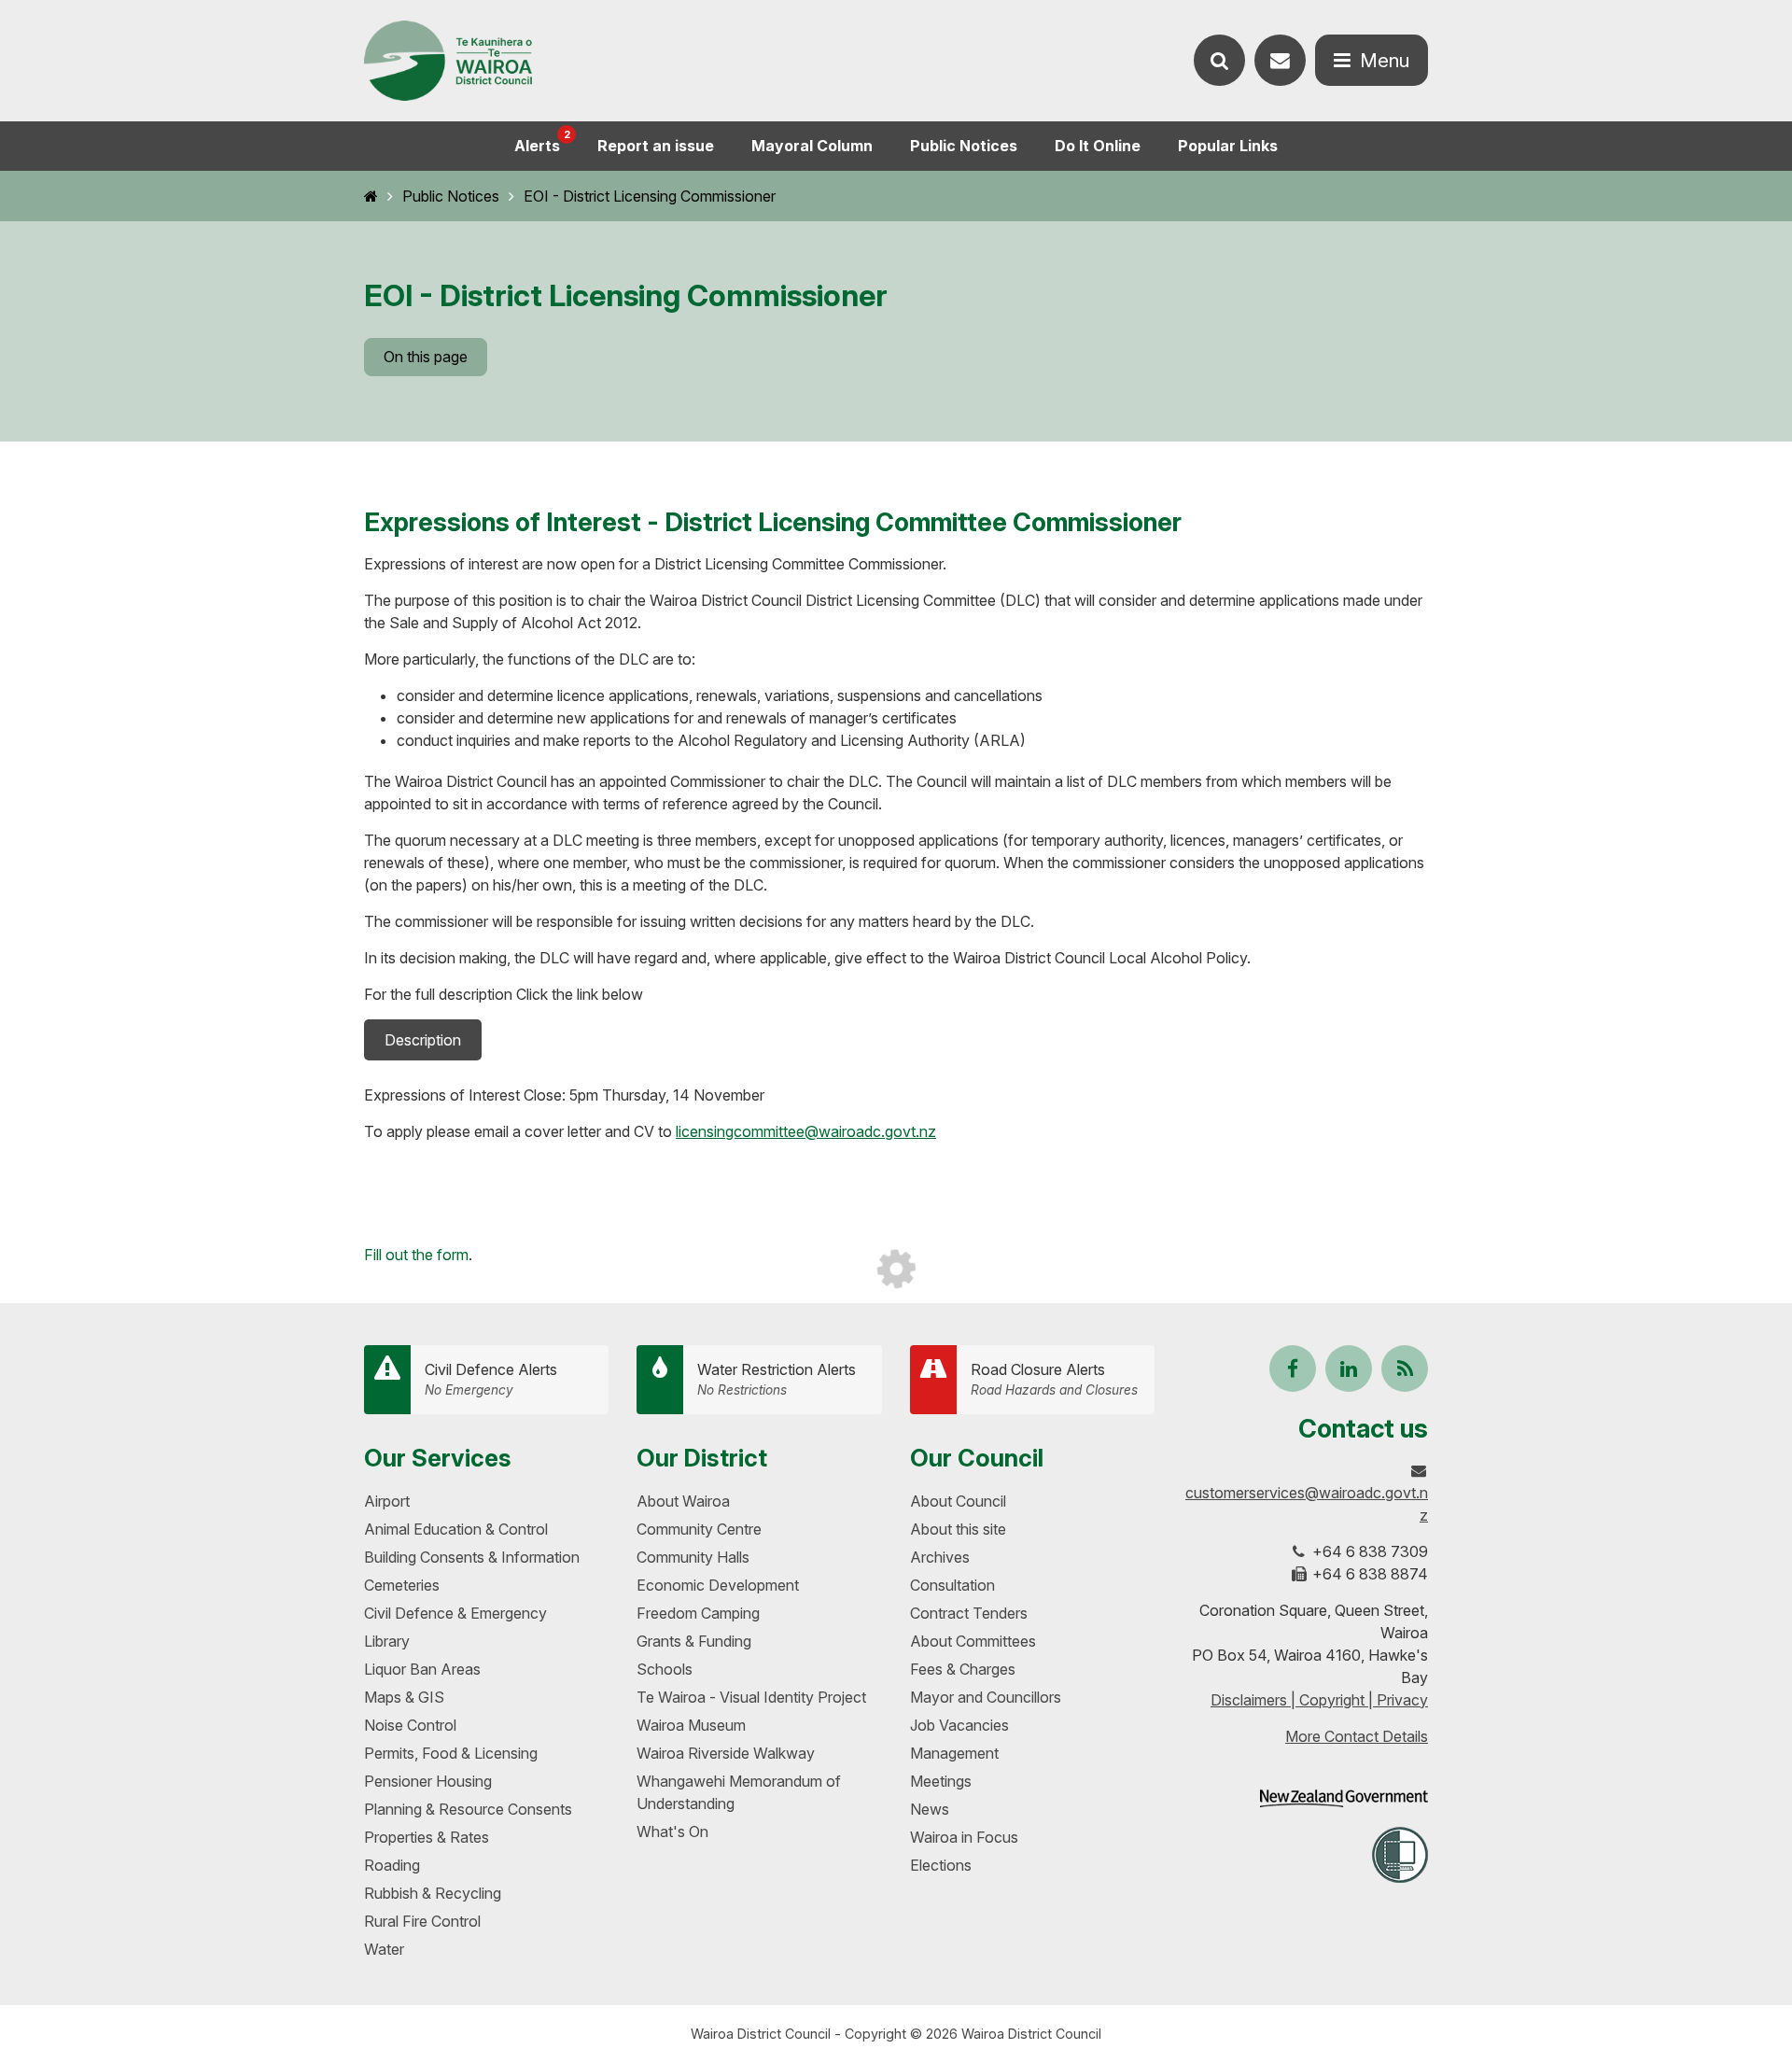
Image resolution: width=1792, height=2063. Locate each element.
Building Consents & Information (472, 1557)
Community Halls (693, 1557)
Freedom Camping (698, 1613)
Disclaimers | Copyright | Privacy (1319, 1700)
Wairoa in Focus (964, 1837)
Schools (665, 1669)
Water (384, 1949)
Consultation (952, 1585)
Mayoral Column (812, 146)
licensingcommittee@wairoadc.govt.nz (806, 1131)
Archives (940, 1557)
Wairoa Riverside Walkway (726, 1753)
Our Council (977, 1458)
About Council (958, 1501)
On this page (426, 357)
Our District (702, 1458)
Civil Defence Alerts (491, 1379)
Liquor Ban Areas (422, 1669)
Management (954, 1753)
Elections (941, 1865)
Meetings (941, 1781)
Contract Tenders (969, 1613)
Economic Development (718, 1585)
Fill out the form (416, 1255)
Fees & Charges (963, 1669)
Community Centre (699, 1529)
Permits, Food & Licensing (451, 1753)
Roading (392, 1865)
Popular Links (1228, 146)
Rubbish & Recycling (433, 1893)
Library (387, 1641)
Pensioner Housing (428, 1781)
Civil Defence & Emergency (455, 1613)
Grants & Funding (694, 1641)
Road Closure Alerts (1054, 1379)
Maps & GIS (404, 1697)
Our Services (438, 1458)
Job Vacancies (959, 1725)
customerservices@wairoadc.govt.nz (1307, 1504)
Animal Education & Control (456, 1529)
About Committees (973, 1641)
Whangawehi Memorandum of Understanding (739, 1792)
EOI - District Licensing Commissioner (650, 196)
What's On (672, 1831)
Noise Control (410, 1725)
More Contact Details (1357, 1736)
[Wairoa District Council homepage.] (448, 61)
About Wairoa (683, 1501)
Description (423, 1040)
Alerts (542, 141)
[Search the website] (1219, 60)
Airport (387, 1501)
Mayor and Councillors (986, 1697)
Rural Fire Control (422, 1921)
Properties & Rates (427, 1837)
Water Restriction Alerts (777, 1379)
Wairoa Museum (691, 1725)
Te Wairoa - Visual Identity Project (751, 1697)
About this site (958, 1529)
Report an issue (656, 146)
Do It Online (1098, 146)
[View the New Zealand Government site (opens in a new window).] (1344, 1798)
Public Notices (964, 146)
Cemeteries (402, 1585)
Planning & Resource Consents (468, 1809)
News (930, 1809)
